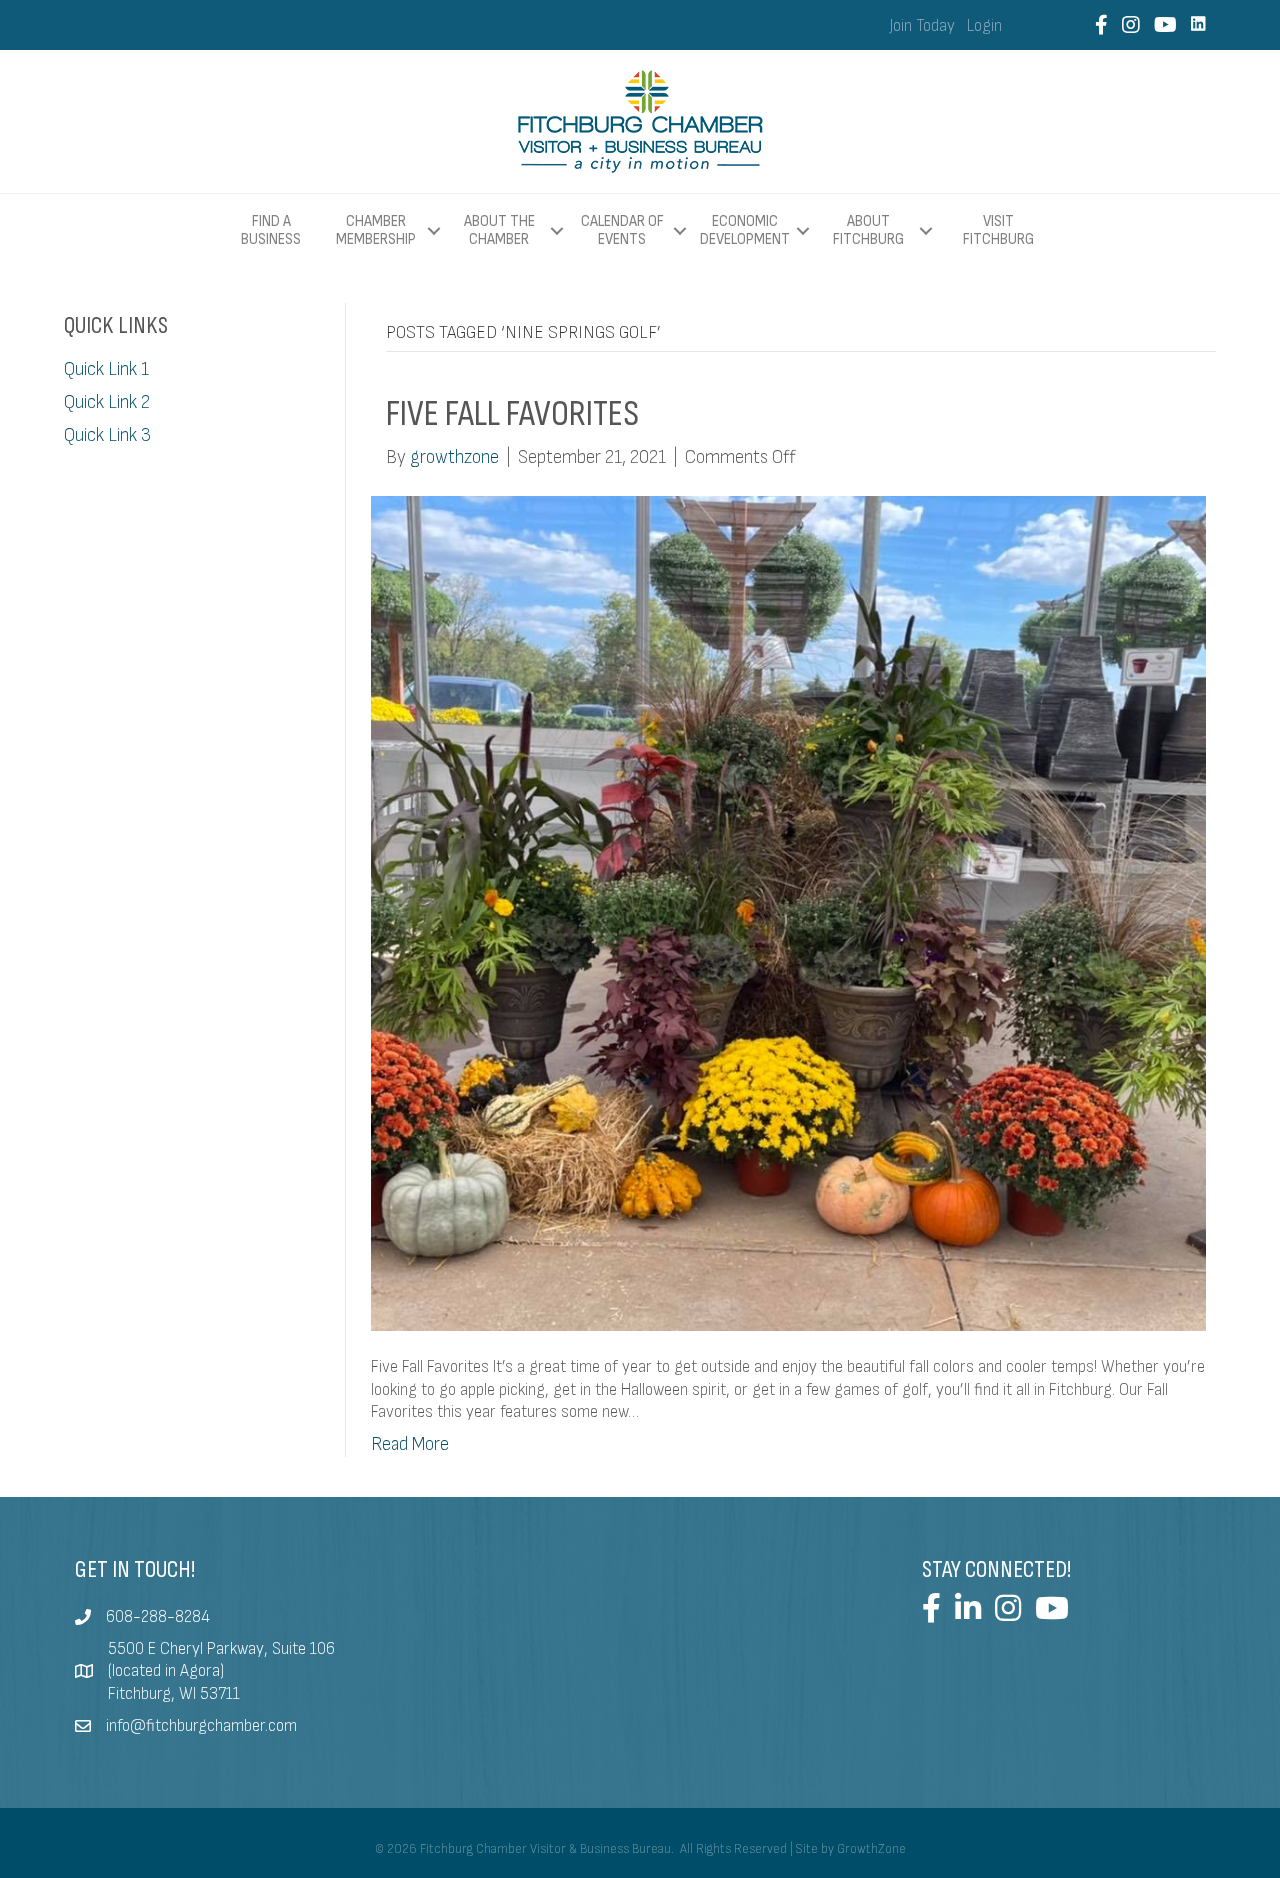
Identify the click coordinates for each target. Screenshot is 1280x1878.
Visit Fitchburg (998, 231)
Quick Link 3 (107, 435)
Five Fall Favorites (512, 414)
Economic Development (745, 230)
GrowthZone (871, 1849)
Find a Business (271, 230)
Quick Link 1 (106, 369)
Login (984, 26)
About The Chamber (499, 230)
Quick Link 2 (107, 402)
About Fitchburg (868, 230)
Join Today (922, 26)
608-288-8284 (158, 1617)
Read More (410, 1444)
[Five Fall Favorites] (789, 912)
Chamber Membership (376, 230)
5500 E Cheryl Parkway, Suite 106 (221, 1649)
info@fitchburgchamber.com (201, 1726)
